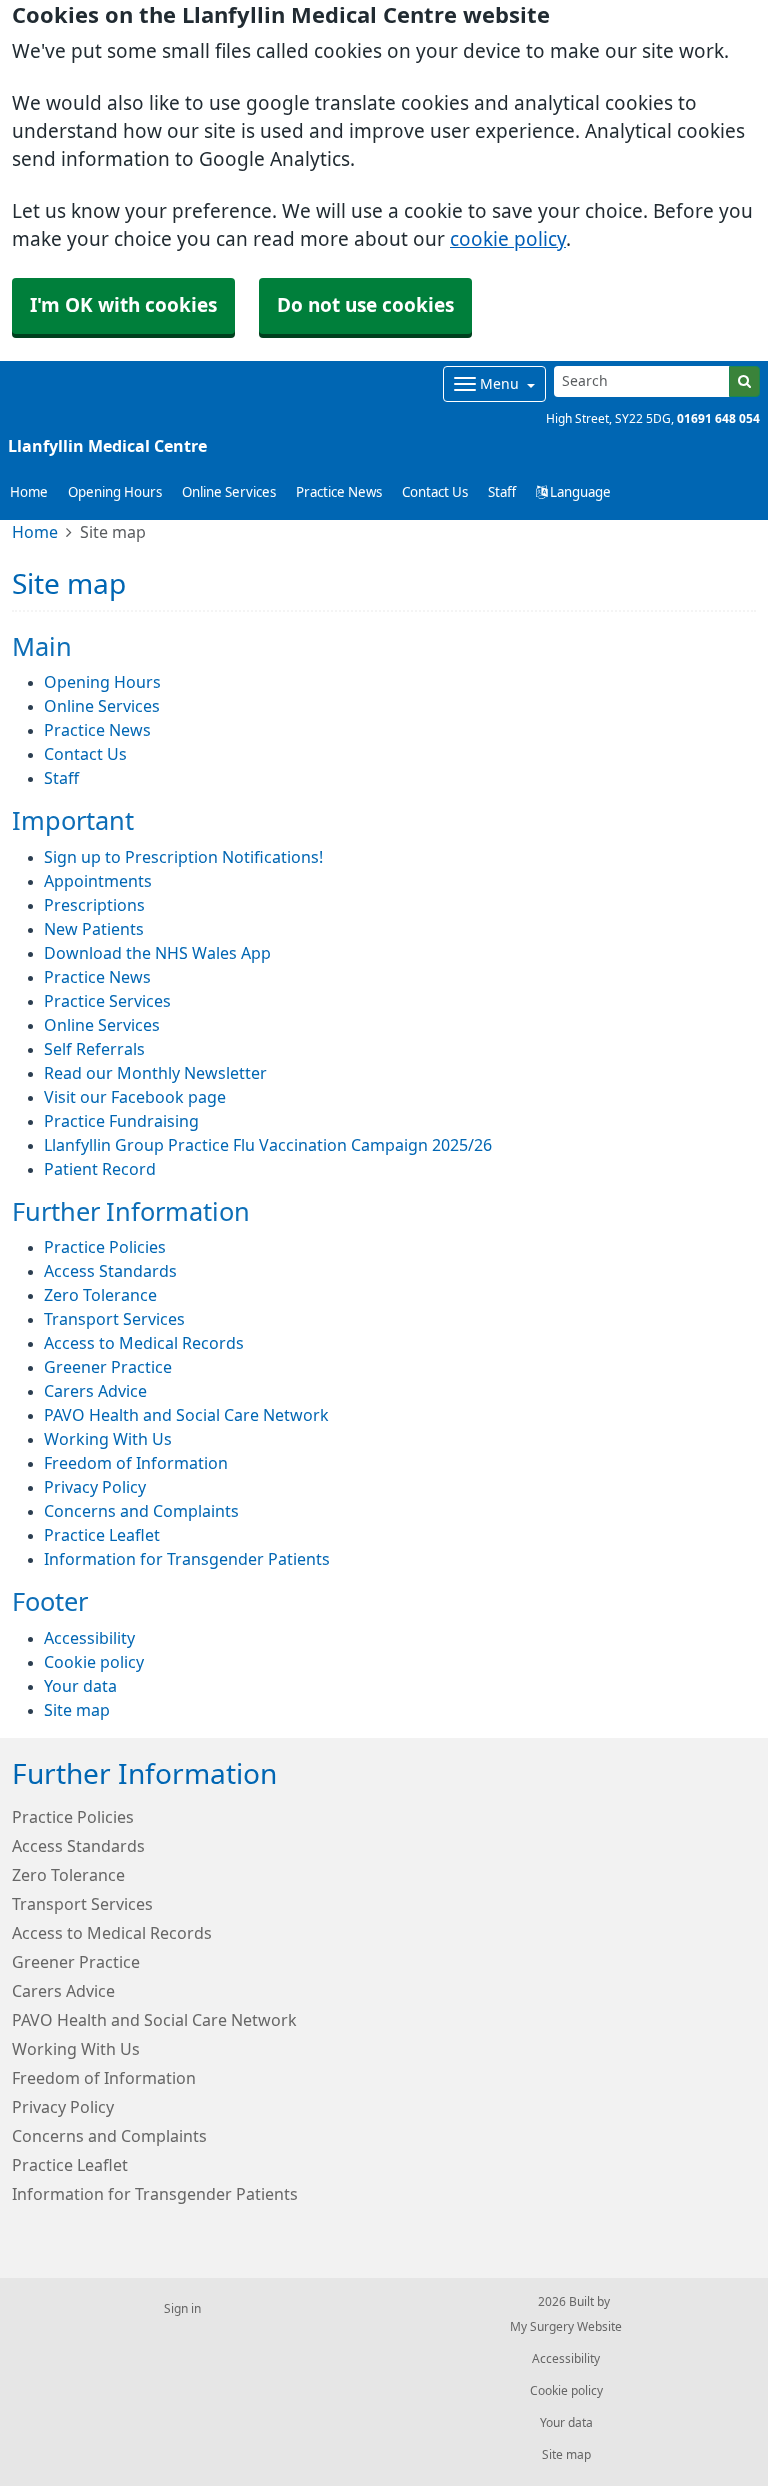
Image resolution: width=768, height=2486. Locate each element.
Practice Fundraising (121, 1121)
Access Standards (110, 1271)
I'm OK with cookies (123, 305)
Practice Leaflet (102, 1535)
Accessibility (89, 1638)
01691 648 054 (718, 419)
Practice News (339, 492)
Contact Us (435, 492)
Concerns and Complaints (141, 1511)
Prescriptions (94, 905)
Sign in (182, 2309)
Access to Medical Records (144, 1343)
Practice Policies (105, 1247)
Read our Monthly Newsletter (155, 1073)
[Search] (744, 381)
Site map (77, 1710)
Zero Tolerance (100, 1295)
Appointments (98, 881)
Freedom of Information (136, 1463)
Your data (80, 1686)
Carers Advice (95, 1391)
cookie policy (508, 239)
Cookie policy (94, 1662)
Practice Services (107, 1001)
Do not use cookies (365, 305)
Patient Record (100, 1169)
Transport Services (114, 1319)
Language (579, 492)
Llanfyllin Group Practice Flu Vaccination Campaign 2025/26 (268, 1145)
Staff (502, 492)
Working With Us (108, 1439)
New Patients (94, 929)
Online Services (229, 492)
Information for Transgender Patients (187, 1559)
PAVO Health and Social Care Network (186, 1415)
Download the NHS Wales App (157, 953)
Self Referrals (94, 1049)
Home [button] (29, 492)
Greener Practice (108, 1367)
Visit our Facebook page (135, 1097)
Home (35, 532)
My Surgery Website (566, 2327)
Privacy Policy (95, 1487)
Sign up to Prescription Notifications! (183, 857)
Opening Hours (115, 492)
